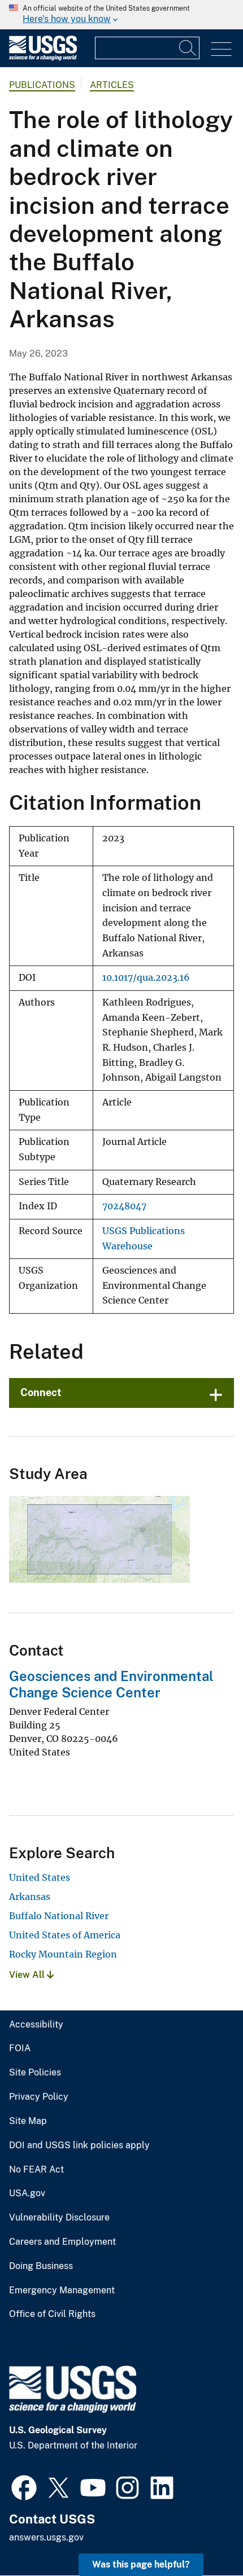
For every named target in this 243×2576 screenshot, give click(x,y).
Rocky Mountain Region (63, 1954)
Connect (41, 1392)
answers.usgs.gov (46, 2537)
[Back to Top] (202, 2535)
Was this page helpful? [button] (141, 2564)
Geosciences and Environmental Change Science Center (111, 1684)
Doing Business (41, 2266)
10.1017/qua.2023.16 (146, 978)
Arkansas (30, 1897)
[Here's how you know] (121, 15)
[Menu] (221, 49)
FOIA (20, 2048)
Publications (42, 85)
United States (40, 1877)
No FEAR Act (36, 2170)
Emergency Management (62, 2290)
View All (28, 1975)
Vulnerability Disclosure (59, 2218)
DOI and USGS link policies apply (79, 2145)
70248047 (124, 1206)
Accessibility (36, 2025)
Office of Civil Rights (52, 2314)
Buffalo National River (59, 1916)
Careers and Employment (62, 2242)
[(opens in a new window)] (24, 2486)
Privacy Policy (39, 2097)
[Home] (43, 58)
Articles (112, 85)
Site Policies (35, 2073)
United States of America (65, 1935)
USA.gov (27, 2193)
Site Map (28, 2121)
